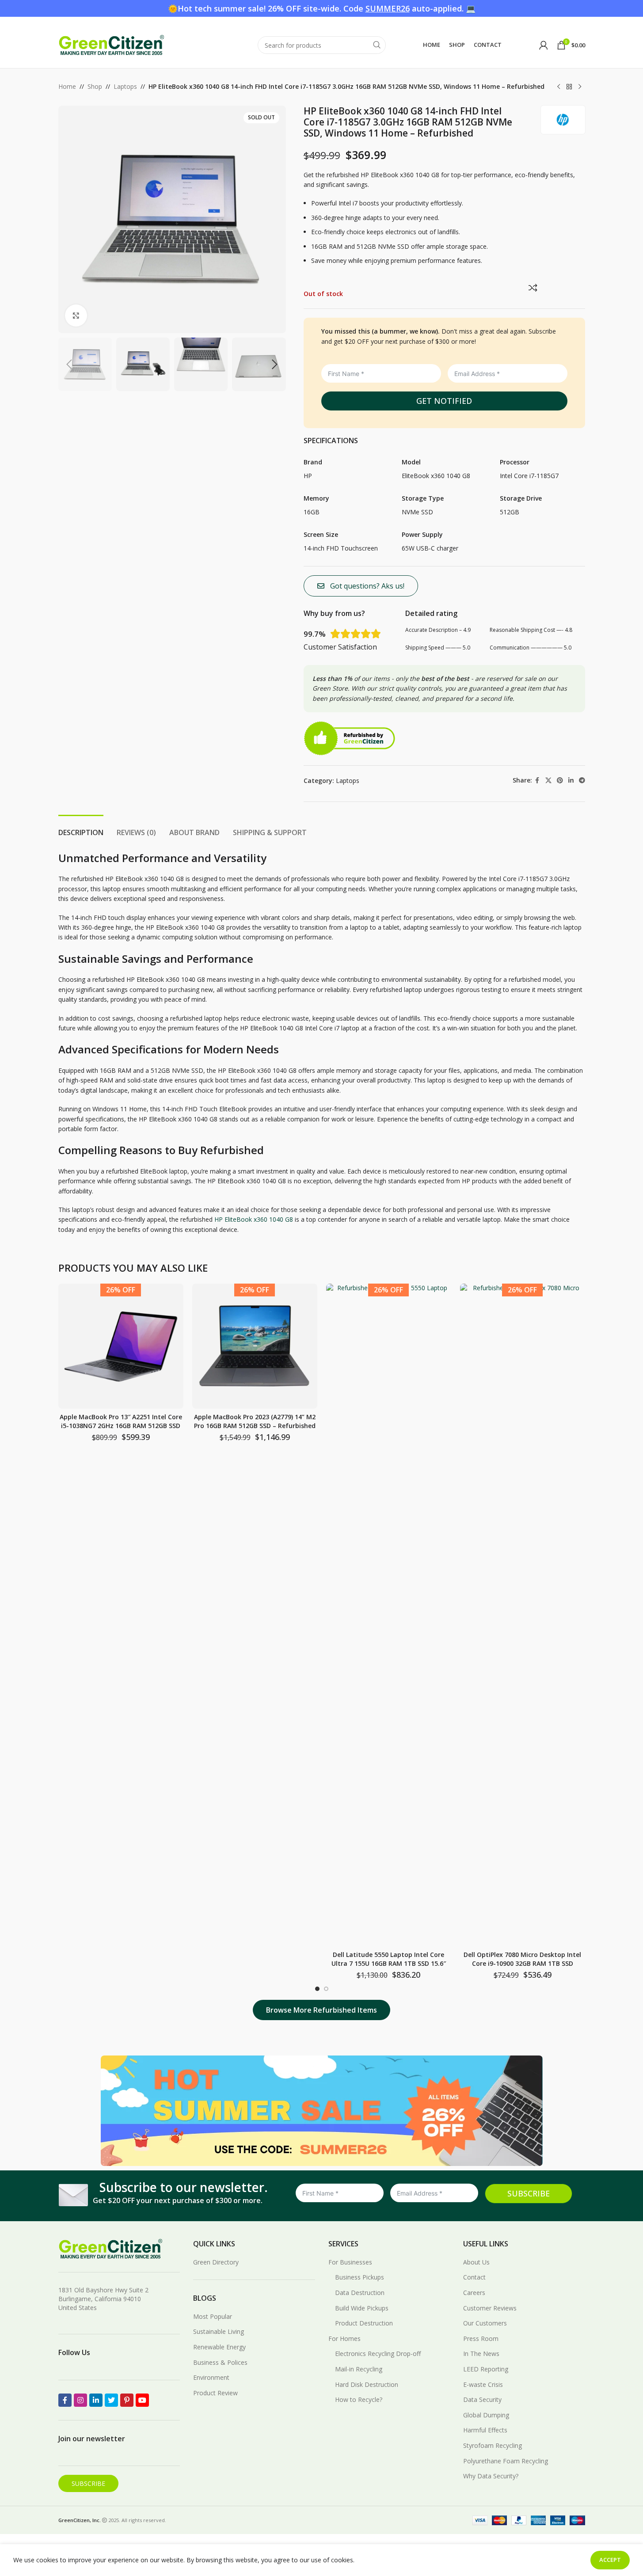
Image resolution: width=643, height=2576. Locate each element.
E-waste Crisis (483, 2384)
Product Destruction (364, 2323)
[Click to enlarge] (76, 315)
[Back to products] (569, 87)
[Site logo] (111, 44)
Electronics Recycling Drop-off (378, 2354)
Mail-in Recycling (359, 2369)
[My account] (544, 45)
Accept (610, 2560)
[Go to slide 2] (326, 1989)
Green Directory (216, 2262)
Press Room (481, 2339)
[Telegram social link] (582, 781)
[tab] (81, 828)
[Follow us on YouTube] (142, 2400)
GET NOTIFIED (444, 401)
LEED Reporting (486, 2369)
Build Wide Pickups (362, 2308)
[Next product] (580, 87)
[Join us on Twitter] (111, 2400)
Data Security (482, 2399)
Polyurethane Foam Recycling (506, 2461)
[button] (69, 365)
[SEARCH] (377, 45)
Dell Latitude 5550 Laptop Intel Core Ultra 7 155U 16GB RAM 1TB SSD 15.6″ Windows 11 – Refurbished (389, 1963)
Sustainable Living (219, 2331)
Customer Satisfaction (340, 647)
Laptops (125, 86)
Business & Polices (220, 2362)
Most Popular (213, 2316)
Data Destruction (360, 2293)
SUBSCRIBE (529, 2193)
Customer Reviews (490, 2308)
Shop (95, 86)
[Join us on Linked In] (96, 2400)
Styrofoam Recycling (493, 2445)
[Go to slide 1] (317, 1989)
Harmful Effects (485, 2430)
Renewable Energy (219, 2347)
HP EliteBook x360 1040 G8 (254, 1219)
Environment (211, 2377)
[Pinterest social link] (560, 781)
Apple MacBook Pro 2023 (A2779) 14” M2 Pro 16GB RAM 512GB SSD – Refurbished (255, 1421)
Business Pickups (360, 2277)
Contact (474, 2277)
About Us (476, 2262)
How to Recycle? (359, 2399)
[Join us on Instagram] (80, 2400)
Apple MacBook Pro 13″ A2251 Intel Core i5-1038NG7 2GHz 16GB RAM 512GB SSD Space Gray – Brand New (121, 1425)
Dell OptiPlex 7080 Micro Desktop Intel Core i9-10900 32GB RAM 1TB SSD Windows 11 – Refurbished (522, 1963)
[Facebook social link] (537, 781)
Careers (474, 2293)
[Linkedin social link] (571, 781)
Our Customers (485, 2323)
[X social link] (548, 781)
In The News (481, 2354)
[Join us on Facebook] (65, 2400)
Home (67, 86)
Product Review (215, 2393)
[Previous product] (559, 87)
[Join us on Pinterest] (127, 2400)
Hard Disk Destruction (367, 2384)
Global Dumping (486, 2415)
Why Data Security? (491, 2476)
